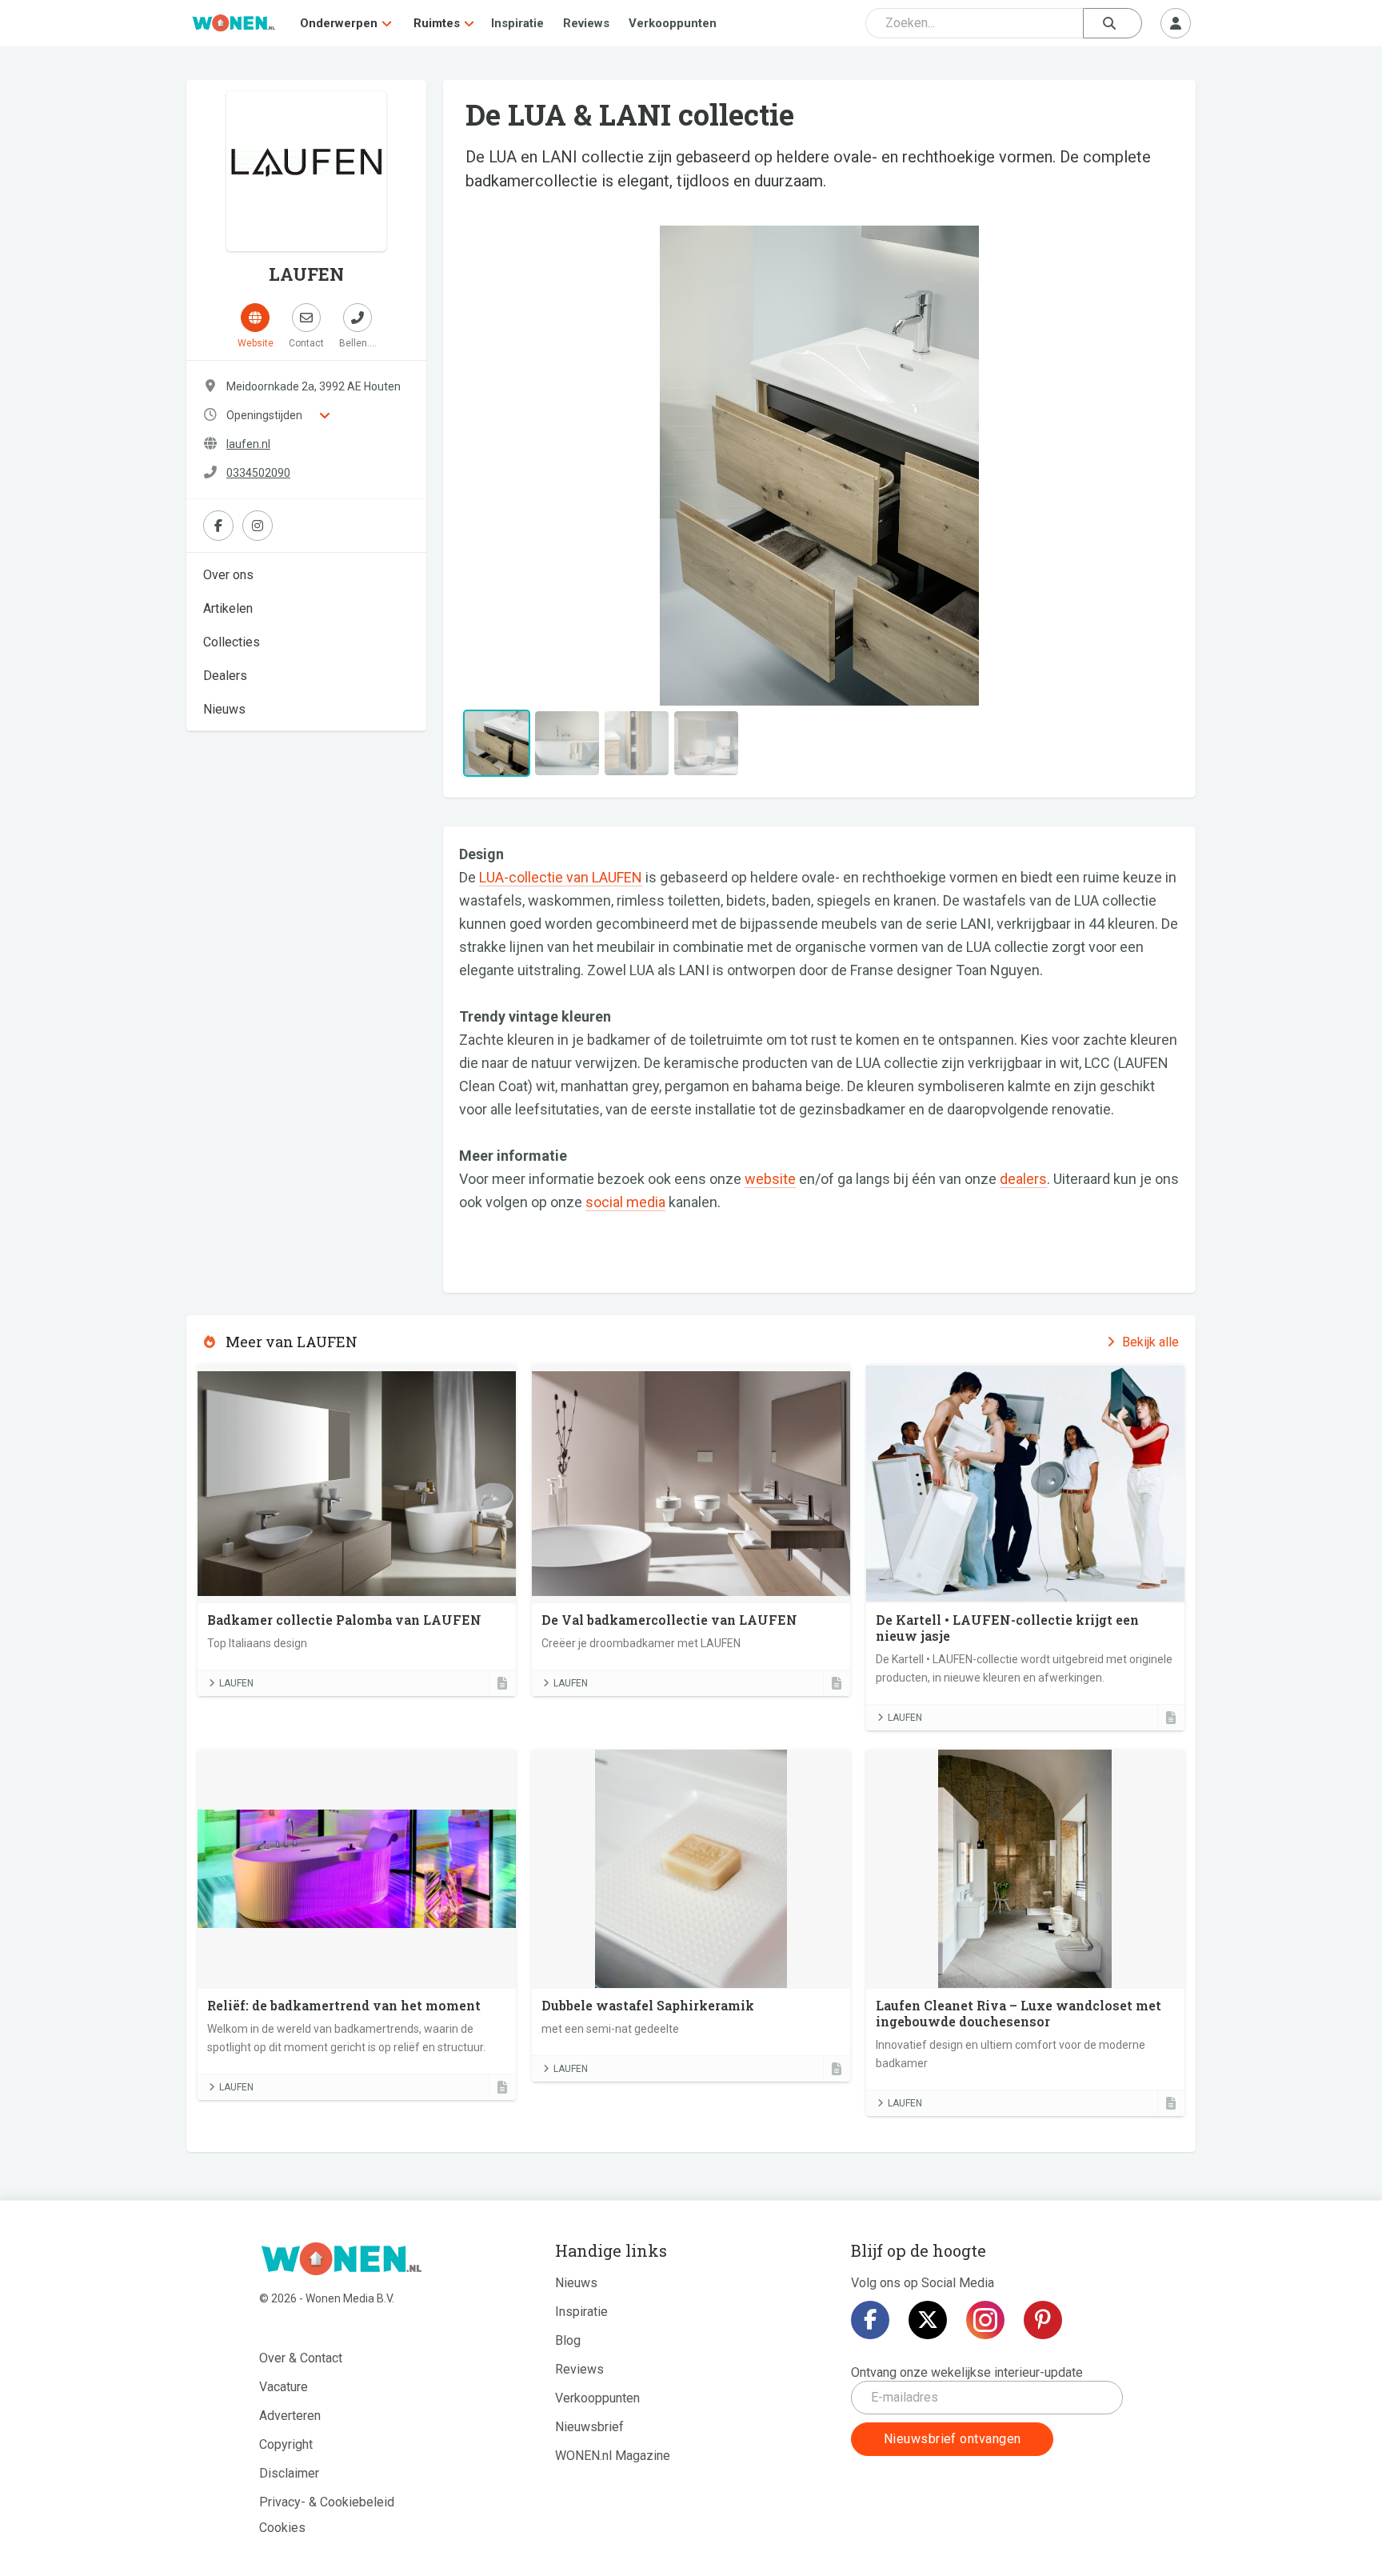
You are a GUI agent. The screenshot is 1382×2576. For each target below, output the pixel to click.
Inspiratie (517, 23)
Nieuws (224, 709)
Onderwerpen (339, 23)
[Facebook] (870, 2320)
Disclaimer (289, 2473)
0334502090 (258, 473)
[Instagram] (985, 2320)
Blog (568, 2340)
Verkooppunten (673, 23)
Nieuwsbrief (589, 2427)
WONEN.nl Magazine (613, 2456)
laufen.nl (248, 444)
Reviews (586, 23)
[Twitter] (928, 2320)
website (770, 1179)
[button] (513, 466)
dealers (1023, 1179)
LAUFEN (236, 1683)
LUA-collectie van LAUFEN (561, 877)
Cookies (282, 2528)
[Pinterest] (1043, 2320)
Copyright (286, 2444)
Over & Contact (301, 2358)
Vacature (284, 2387)
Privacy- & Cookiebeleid (327, 2502)
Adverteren (290, 2416)
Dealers (225, 676)
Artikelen (228, 608)
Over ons (228, 575)
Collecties (232, 642)
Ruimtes (437, 23)
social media (625, 1202)
